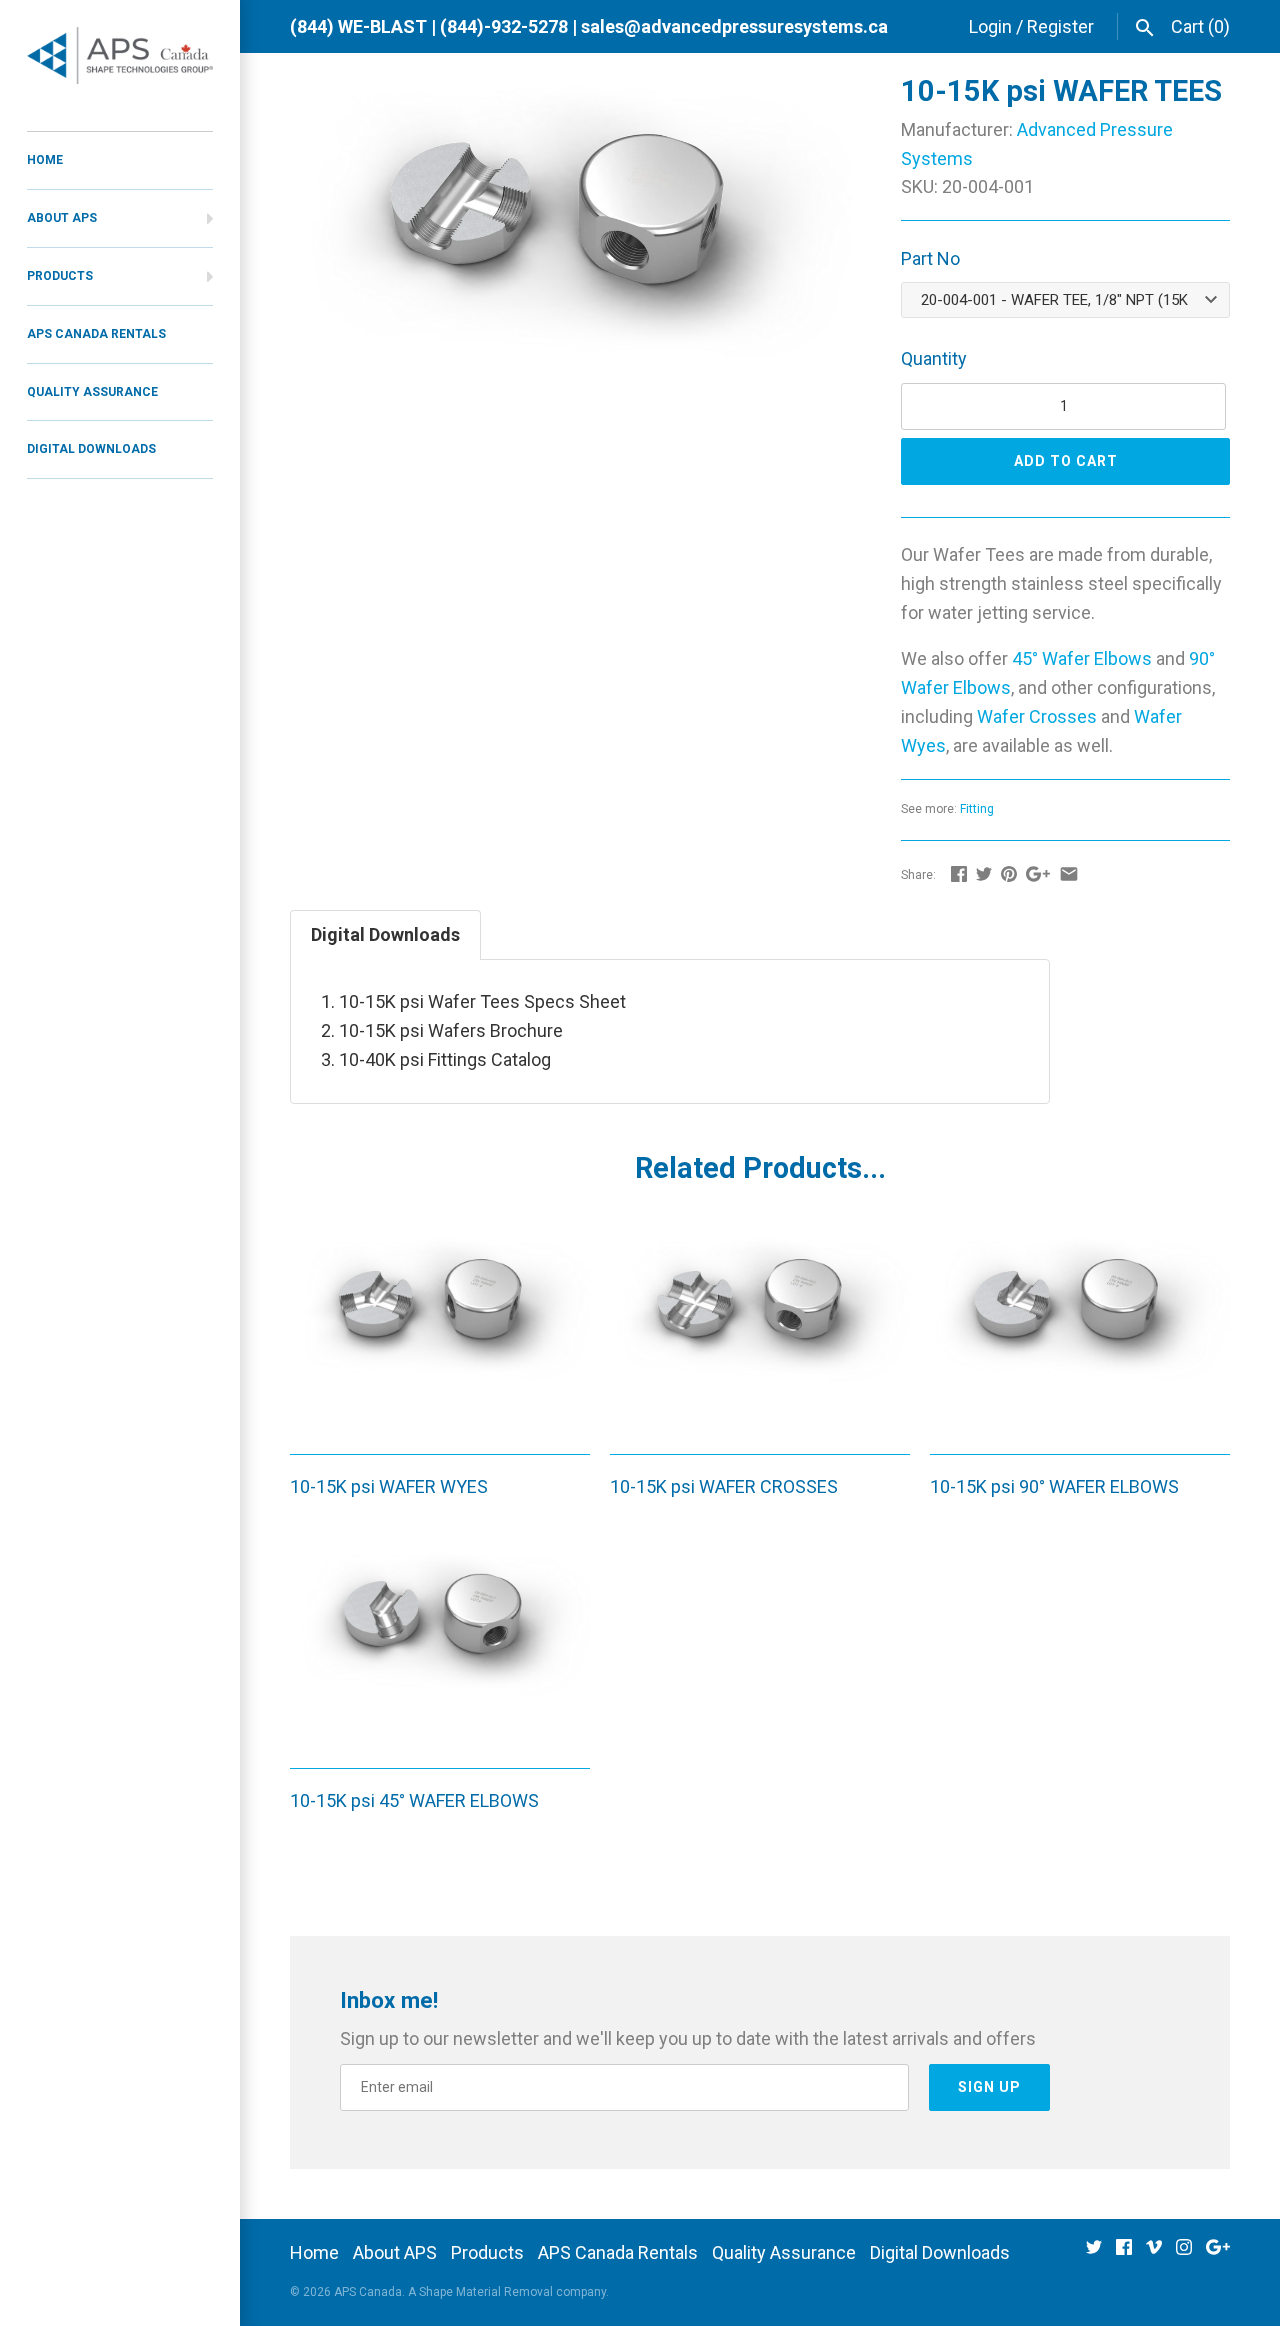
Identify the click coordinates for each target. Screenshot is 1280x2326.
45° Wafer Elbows (1082, 658)
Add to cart (1066, 461)
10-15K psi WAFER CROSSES (724, 1486)
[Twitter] (1094, 2253)
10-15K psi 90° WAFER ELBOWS (1054, 1486)
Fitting (977, 809)
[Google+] (1218, 2253)
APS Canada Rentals (96, 334)
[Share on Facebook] (959, 873)
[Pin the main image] (1009, 873)
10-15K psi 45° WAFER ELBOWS (414, 1800)
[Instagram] (1184, 2253)
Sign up (989, 2087)
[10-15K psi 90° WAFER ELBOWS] (1080, 1332)
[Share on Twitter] (984, 873)
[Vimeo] (1154, 2253)
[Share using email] (1069, 873)
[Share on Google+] (1038, 873)
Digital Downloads (91, 449)
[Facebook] (1124, 2253)
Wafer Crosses (1037, 716)
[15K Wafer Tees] (570, 90)
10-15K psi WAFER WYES (389, 1486)
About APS (62, 218)
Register (1060, 26)
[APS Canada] (120, 55)
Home (45, 160)
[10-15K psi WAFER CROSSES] (760, 1332)
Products (60, 276)
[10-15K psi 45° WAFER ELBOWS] (440, 1646)
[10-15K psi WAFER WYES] (440, 1332)
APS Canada (368, 2292)
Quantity (934, 358)
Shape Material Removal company (512, 2292)
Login (990, 26)
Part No (930, 258)
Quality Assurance (92, 392)
